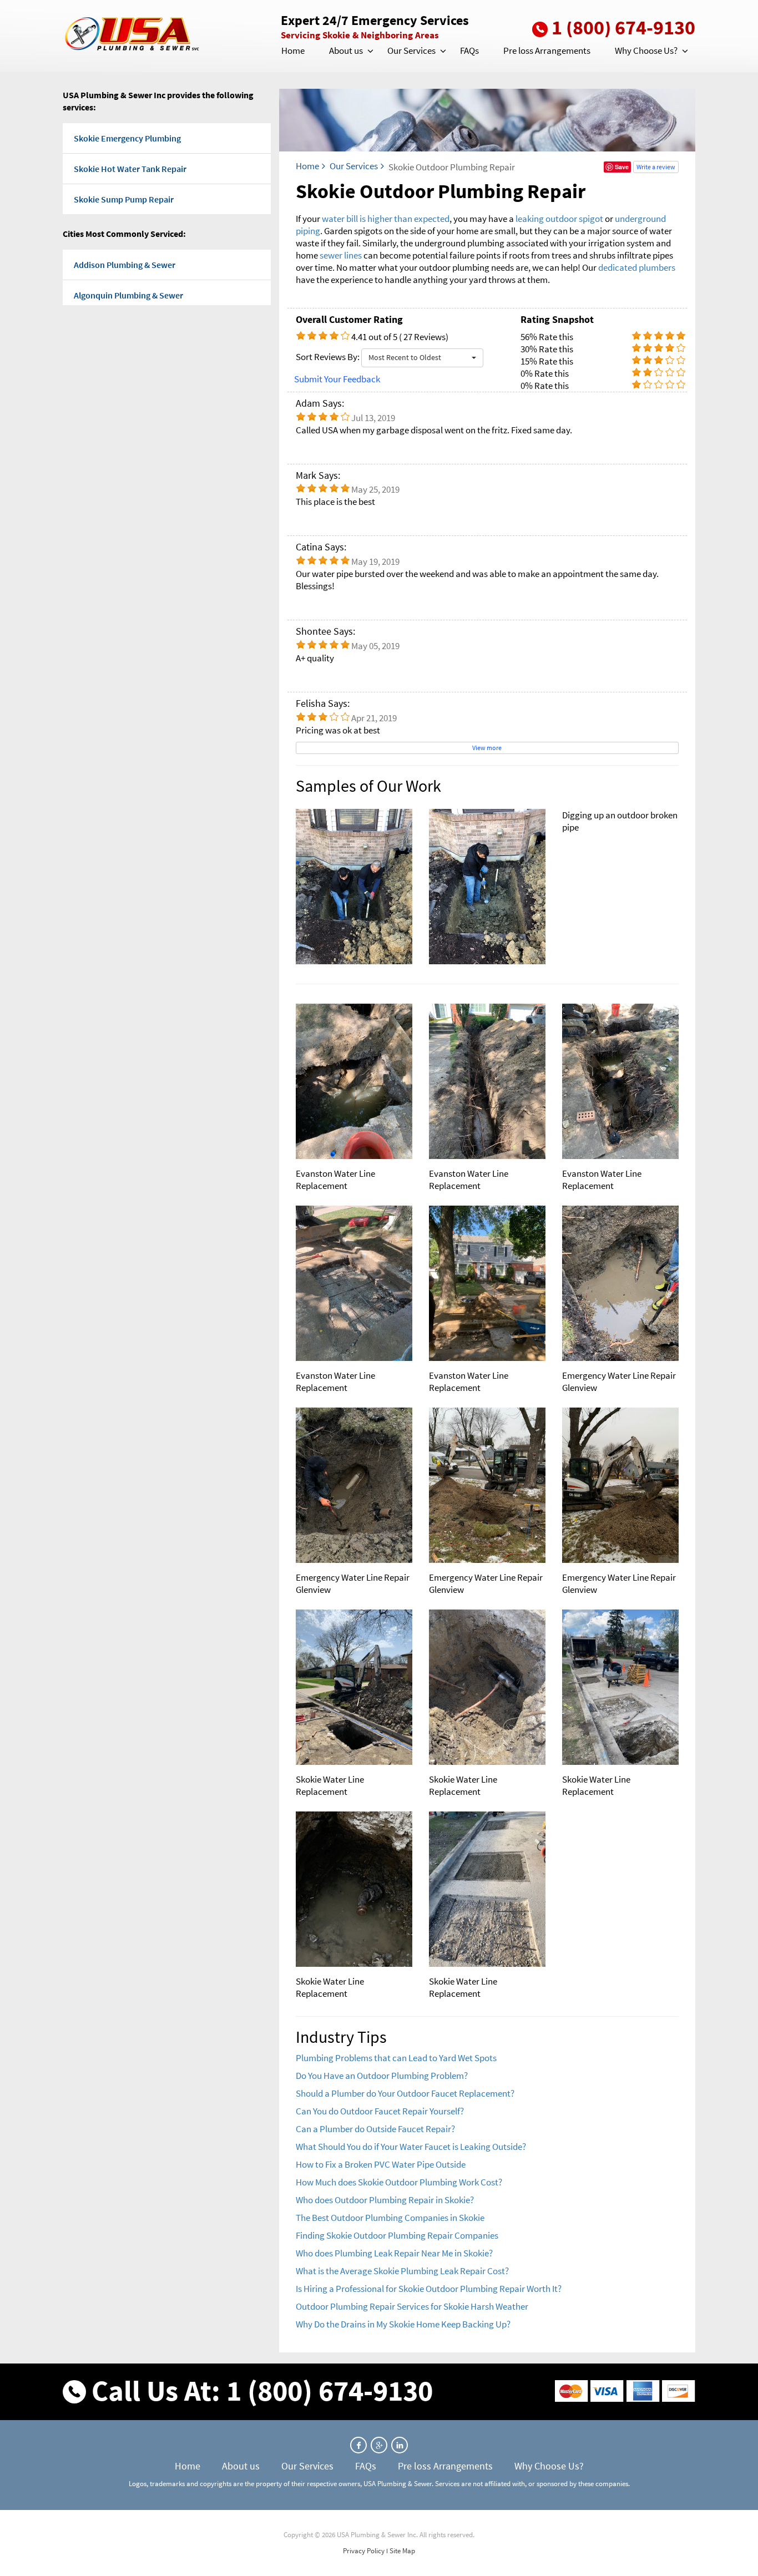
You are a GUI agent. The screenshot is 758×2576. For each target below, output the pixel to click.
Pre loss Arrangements (547, 50)
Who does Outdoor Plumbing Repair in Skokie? (385, 2200)
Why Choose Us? (646, 50)
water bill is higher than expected (386, 219)
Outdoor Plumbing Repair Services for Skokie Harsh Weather (412, 2306)
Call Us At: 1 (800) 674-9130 (262, 2390)
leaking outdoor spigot (559, 219)
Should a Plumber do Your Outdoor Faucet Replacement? (405, 2093)
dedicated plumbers (637, 267)
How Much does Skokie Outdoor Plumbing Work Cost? (399, 2182)
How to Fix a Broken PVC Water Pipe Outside (381, 2164)
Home (293, 50)
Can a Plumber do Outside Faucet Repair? (375, 2129)
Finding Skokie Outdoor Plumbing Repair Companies (397, 2235)
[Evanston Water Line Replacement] (354, 1081)
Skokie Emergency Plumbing (127, 138)
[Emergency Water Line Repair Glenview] (620, 1283)
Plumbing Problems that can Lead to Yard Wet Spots (396, 2058)
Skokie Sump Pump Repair (124, 199)
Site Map (402, 2551)
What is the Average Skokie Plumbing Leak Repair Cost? (402, 2271)
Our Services (411, 50)
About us (346, 50)
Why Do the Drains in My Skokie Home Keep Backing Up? (403, 2324)
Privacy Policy (364, 2551)
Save (622, 167)
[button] (370, 51)
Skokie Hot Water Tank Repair (130, 169)
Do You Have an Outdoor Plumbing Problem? (382, 2076)
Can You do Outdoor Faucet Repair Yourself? (380, 2111)
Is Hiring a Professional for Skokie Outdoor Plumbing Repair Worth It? (429, 2289)
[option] (487, 887)
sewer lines (341, 255)
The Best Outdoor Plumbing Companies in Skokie (390, 2218)
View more (487, 748)
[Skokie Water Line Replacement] (354, 1687)
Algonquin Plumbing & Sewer (128, 295)
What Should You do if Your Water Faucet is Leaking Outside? (411, 2147)
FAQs (469, 50)
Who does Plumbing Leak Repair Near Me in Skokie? (394, 2253)
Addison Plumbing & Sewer (125, 265)
